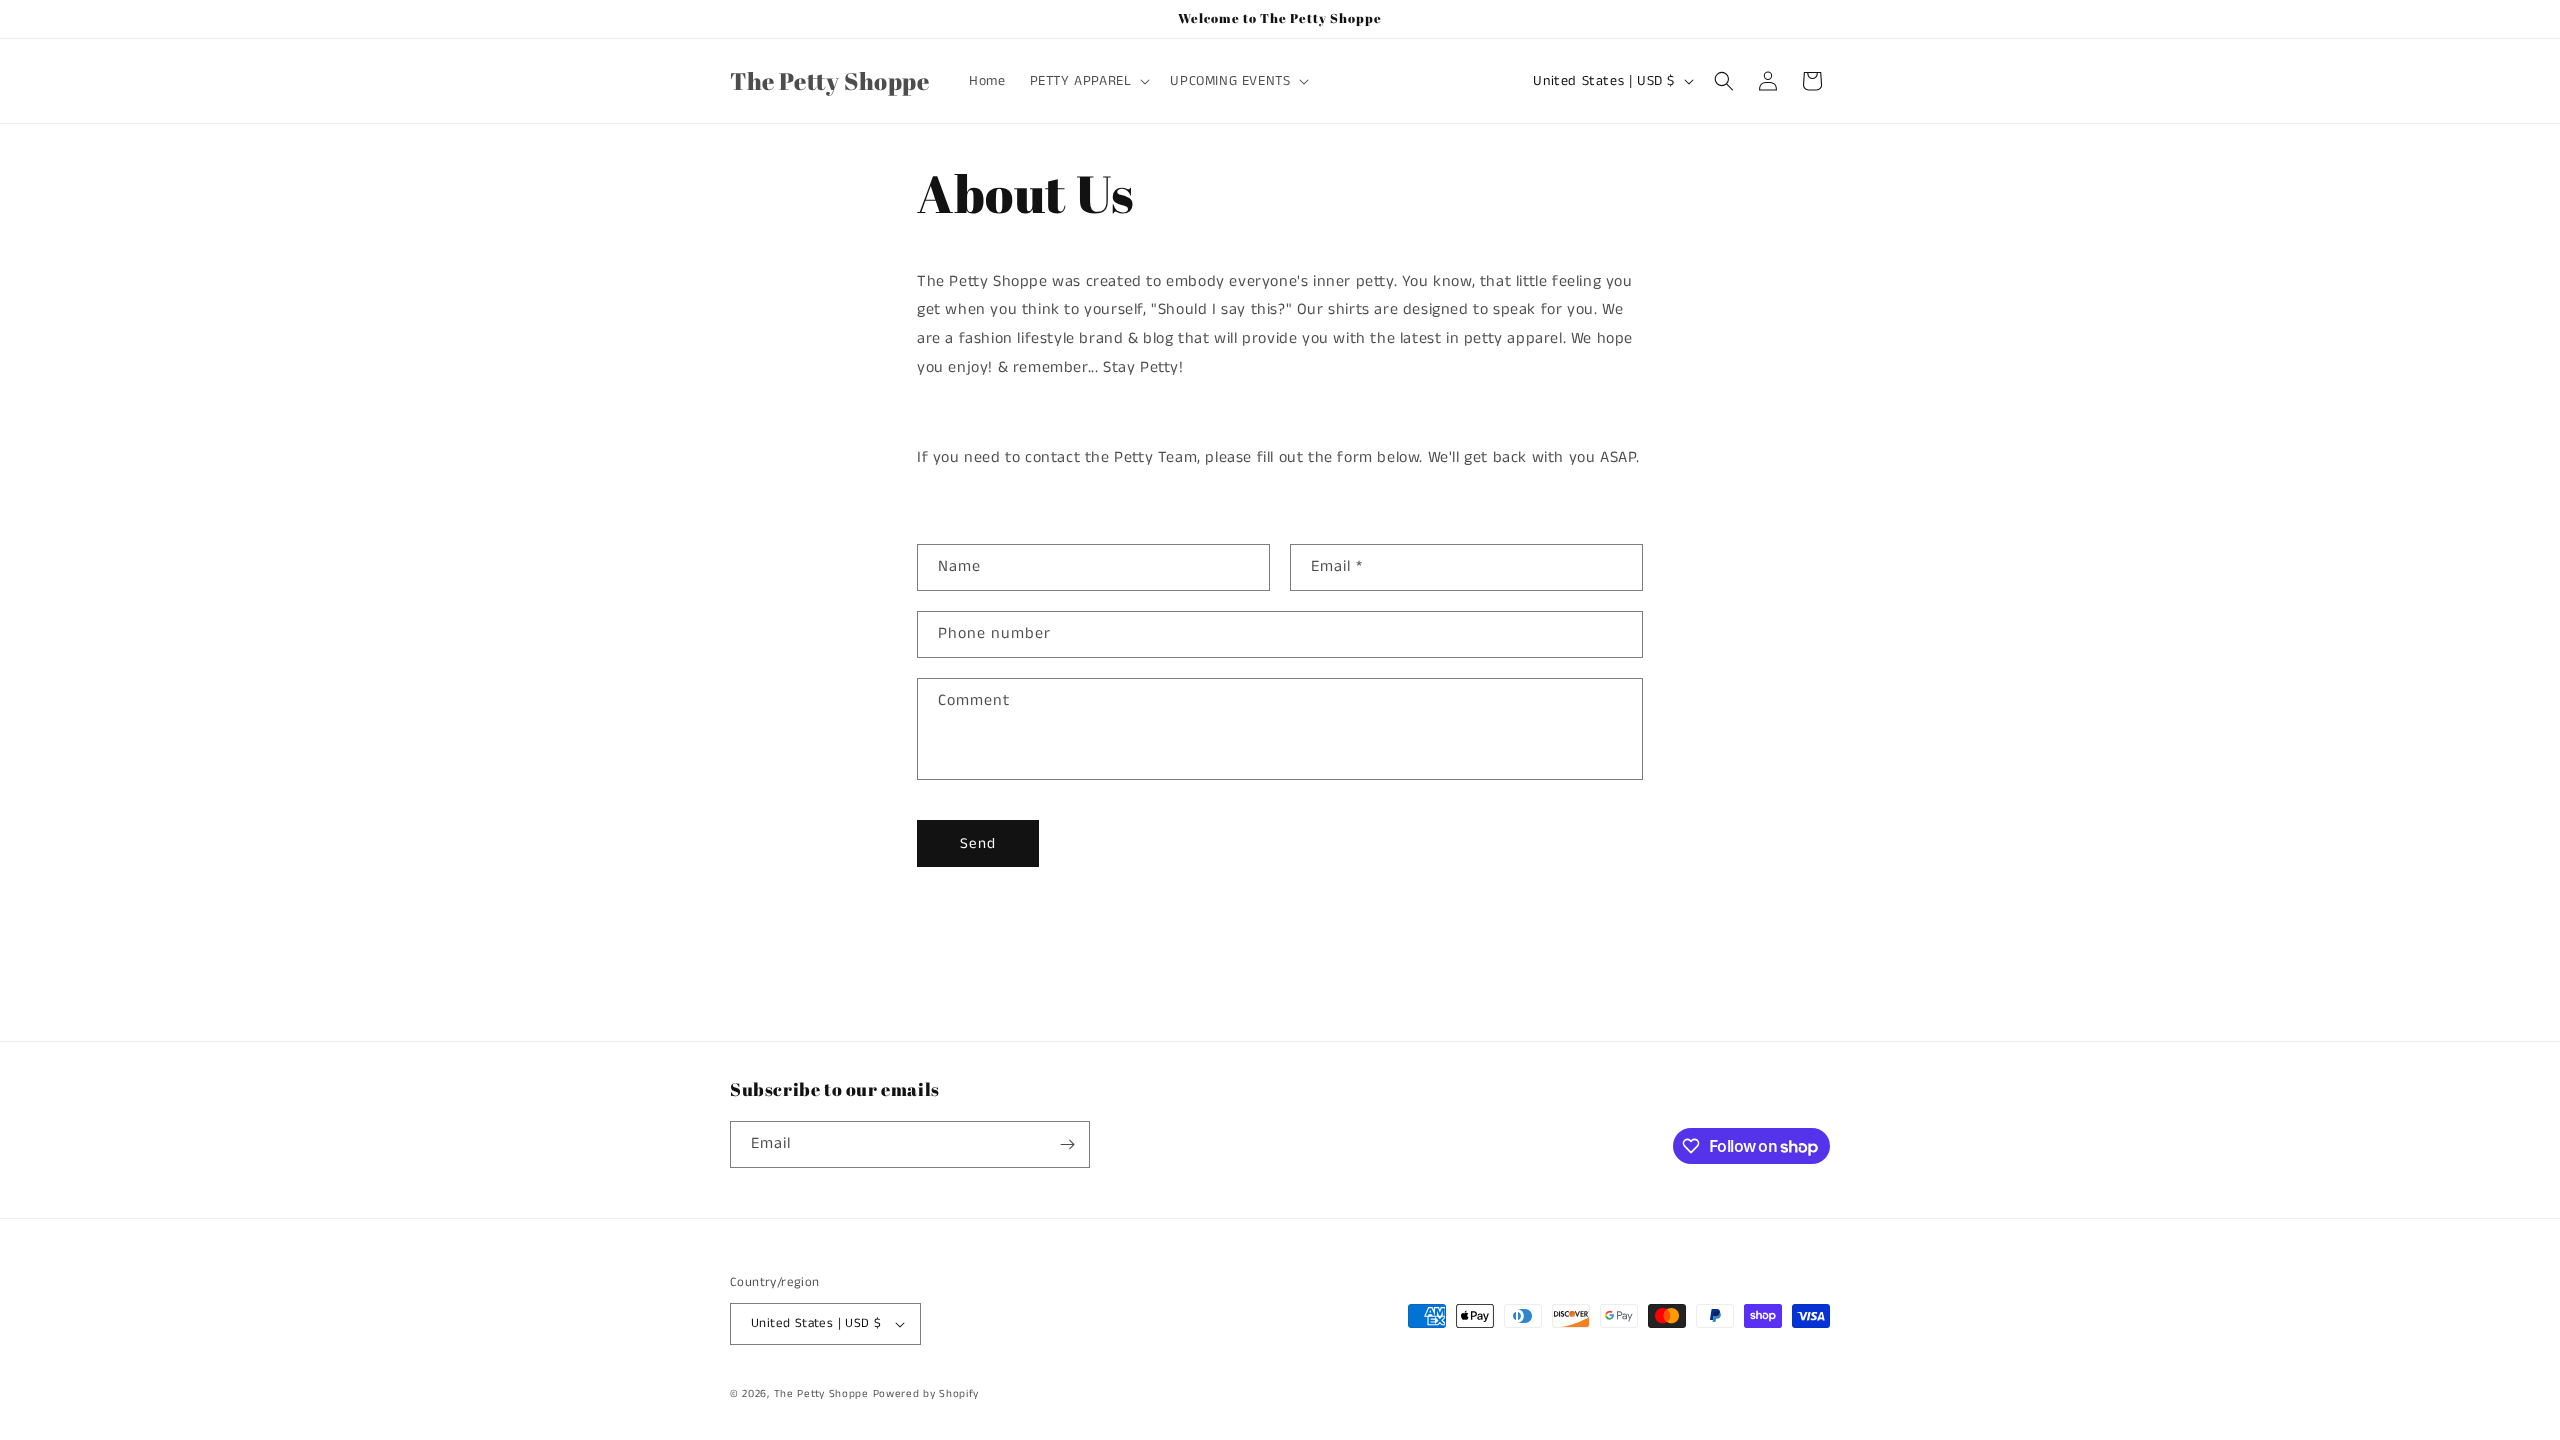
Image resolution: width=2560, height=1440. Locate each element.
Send (978, 843)
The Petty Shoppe (821, 1394)
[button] (1088, 81)
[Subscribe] (1067, 1144)
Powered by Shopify (926, 1394)
